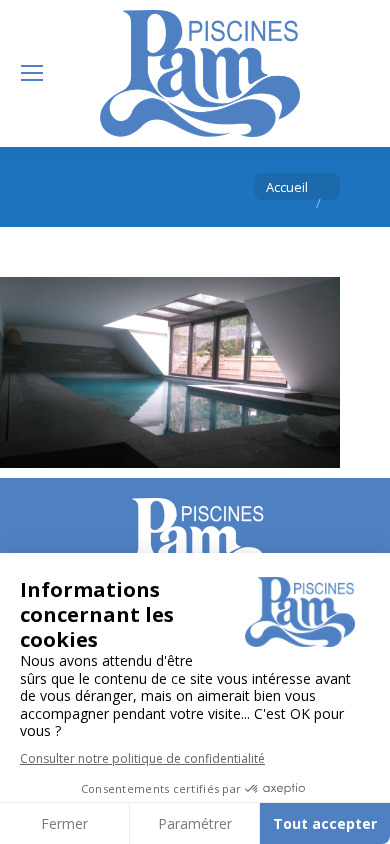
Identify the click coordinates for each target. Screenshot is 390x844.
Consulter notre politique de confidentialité (142, 758)
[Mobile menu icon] (32, 73)
